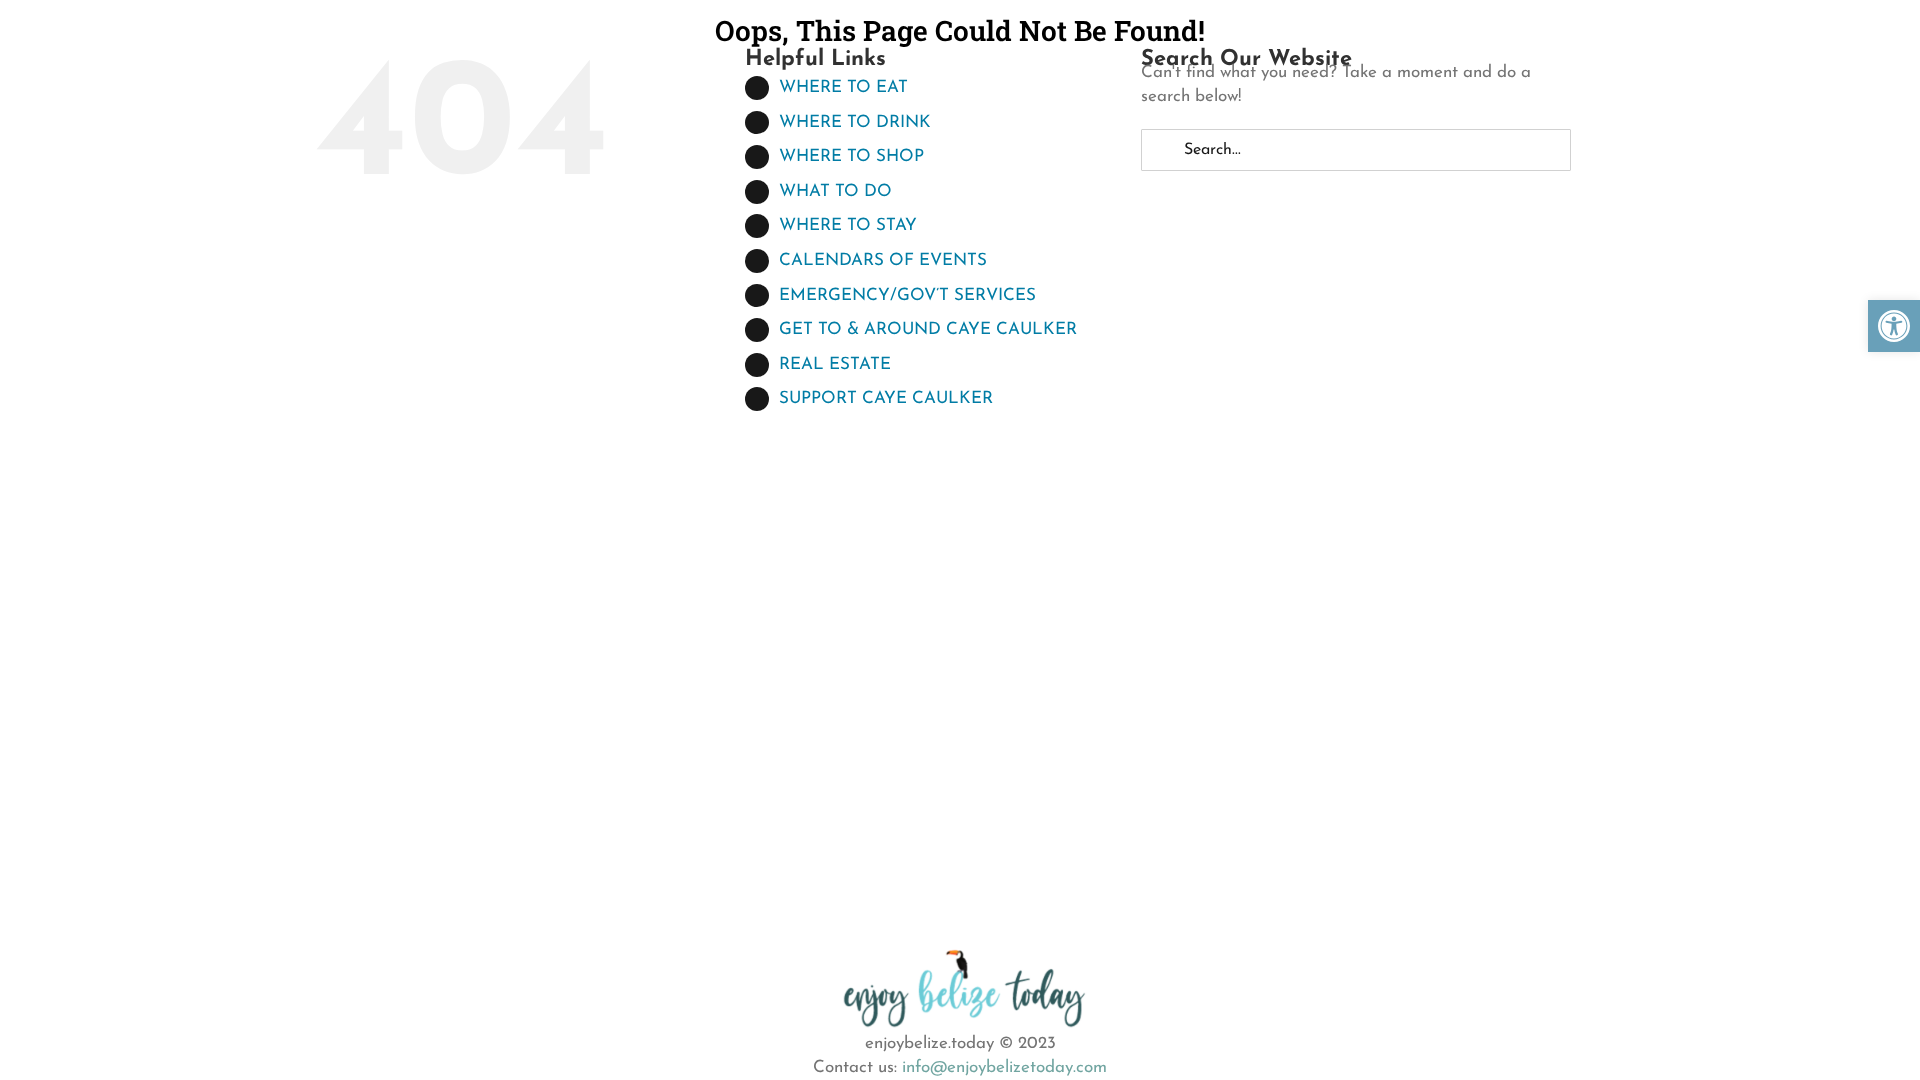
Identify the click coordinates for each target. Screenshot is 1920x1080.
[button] (1894, 326)
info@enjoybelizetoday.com (1004, 1067)
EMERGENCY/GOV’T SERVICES (907, 295)
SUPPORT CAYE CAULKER (886, 398)
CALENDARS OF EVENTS (883, 260)
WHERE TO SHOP (851, 156)
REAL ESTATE (835, 364)
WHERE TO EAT (843, 87)
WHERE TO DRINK (855, 122)
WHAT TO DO (835, 191)
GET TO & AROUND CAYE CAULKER (928, 329)
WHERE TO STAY (848, 225)
